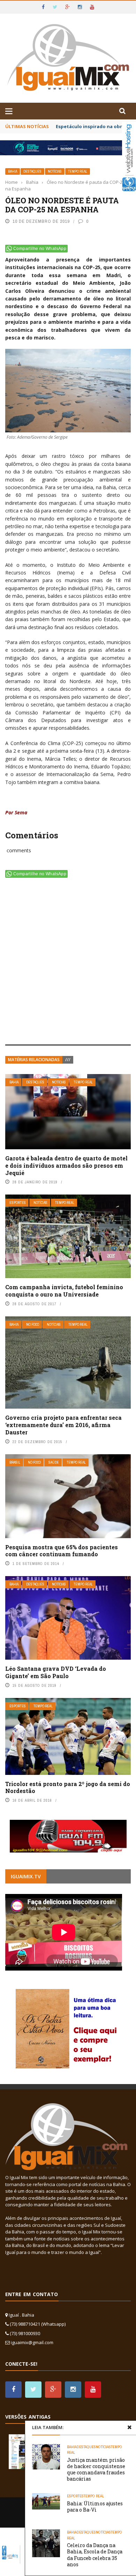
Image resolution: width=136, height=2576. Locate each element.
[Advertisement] (68, 963)
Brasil (15, 1462)
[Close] (129, 2427)
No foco (33, 1325)
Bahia (13, 171)
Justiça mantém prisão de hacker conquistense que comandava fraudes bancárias (96, 2469)
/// (68, 1060)
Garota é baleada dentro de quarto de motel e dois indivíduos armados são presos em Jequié (66, 1165)
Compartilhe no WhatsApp (40, 249)
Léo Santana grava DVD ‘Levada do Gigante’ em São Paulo (56, 1672)
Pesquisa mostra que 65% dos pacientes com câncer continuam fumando (62, 1551)
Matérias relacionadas (34, 1060)
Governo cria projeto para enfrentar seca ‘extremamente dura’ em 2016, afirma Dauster (63, 1425)
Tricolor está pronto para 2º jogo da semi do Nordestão (68, 1787)
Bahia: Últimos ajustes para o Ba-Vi (95, 2507)
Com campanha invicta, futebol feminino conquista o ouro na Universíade (64, 1291)
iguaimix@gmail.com (32, 2342)
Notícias (55, 171)
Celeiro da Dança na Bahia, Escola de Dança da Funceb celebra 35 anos (95, 2555)
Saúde (54, 1462)
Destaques (32, 171)
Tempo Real (78, 171)
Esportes (18, 1203)
